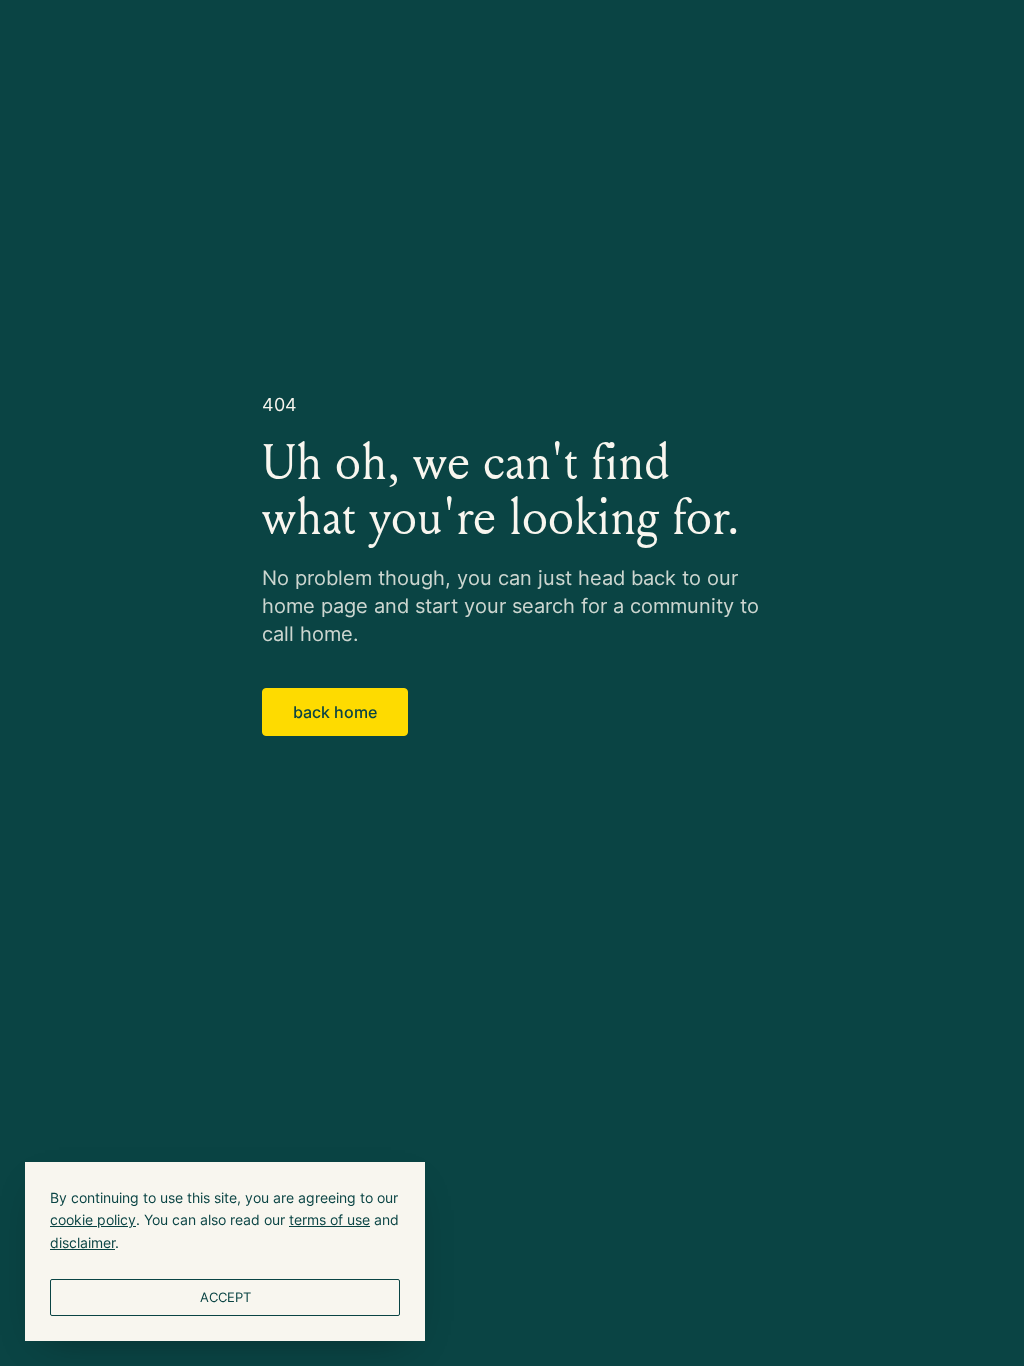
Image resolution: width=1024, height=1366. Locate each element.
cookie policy (93, 1219)
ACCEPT (225, 1297)
